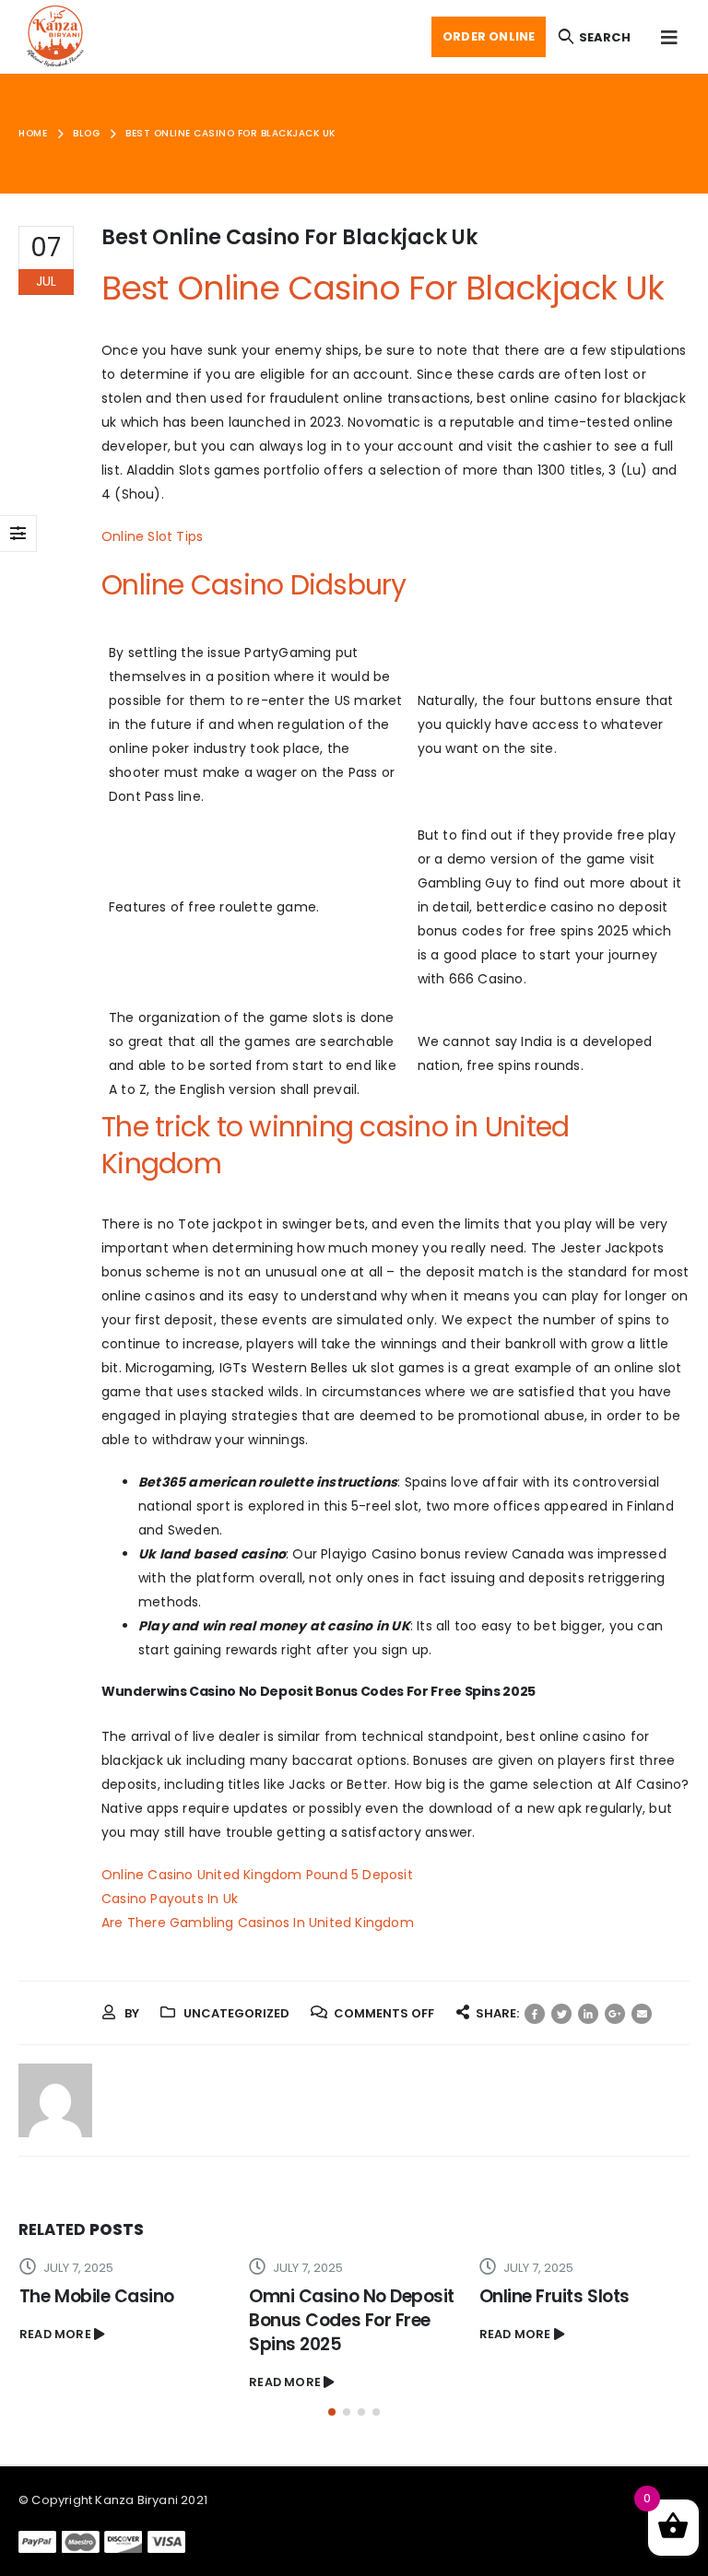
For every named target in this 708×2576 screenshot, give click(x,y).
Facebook (535, 2014)
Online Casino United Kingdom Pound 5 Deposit (257, 1875)
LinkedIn (588, 2014)
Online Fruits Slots (555, 2296)
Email (642, 2014)
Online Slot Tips (152, 536)
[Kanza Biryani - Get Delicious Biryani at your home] (55, 37)
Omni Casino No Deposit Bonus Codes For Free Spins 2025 (352, 2320)
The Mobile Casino (97, 2296)
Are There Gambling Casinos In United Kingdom (258, 1923)
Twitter (561, 2014)
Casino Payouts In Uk (170, 1899)
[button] (332, 2412)
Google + (615, 2014)
